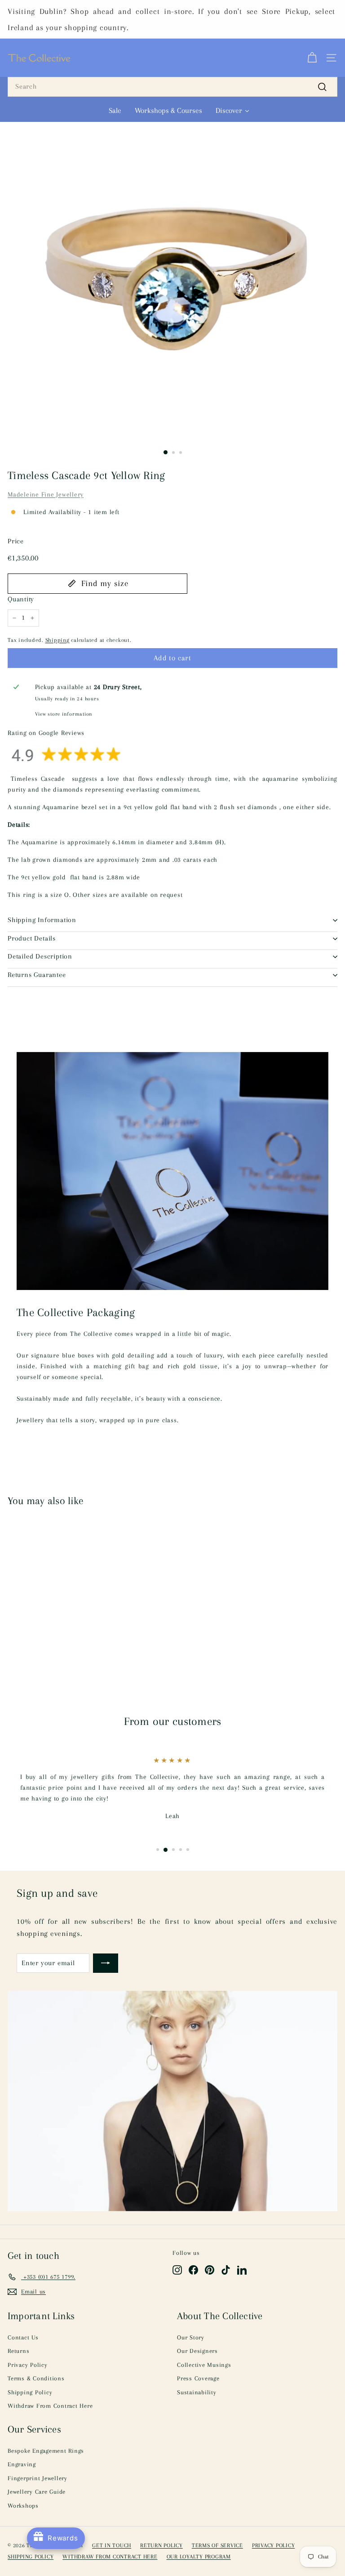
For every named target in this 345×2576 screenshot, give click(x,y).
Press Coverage (198, 2378)
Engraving (22, 2464)
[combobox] (172, 87)
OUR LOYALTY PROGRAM (199, 2557)
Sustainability (197, 2392)
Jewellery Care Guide (37, 2492)
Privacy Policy (28, 2365)
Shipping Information (42, 920)
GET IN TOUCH (112, 2545)
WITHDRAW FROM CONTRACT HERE (110, 2557)
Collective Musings (204, 2365)
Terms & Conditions (36, 2378)
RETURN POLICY (161, 2545)
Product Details (32, 938)
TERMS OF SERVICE (217, 2545)
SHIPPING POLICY (31, 2557)
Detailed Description (40, 956)
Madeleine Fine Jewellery (46, 494)
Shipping (57, 640)
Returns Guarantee (37, 975)
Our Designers (197, 2351)
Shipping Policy (30, 2392)
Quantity (21, 599)
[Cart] (312, 58)
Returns (18, 2351)
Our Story (191, 2337)
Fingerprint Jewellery (38, 2478)
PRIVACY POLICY (274, 2545)
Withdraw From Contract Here (50, 2406)
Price (16, 541)
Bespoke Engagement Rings (46, 2451)
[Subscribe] (106, 1963)
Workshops (23, 2506)
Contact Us (23, 2337)
